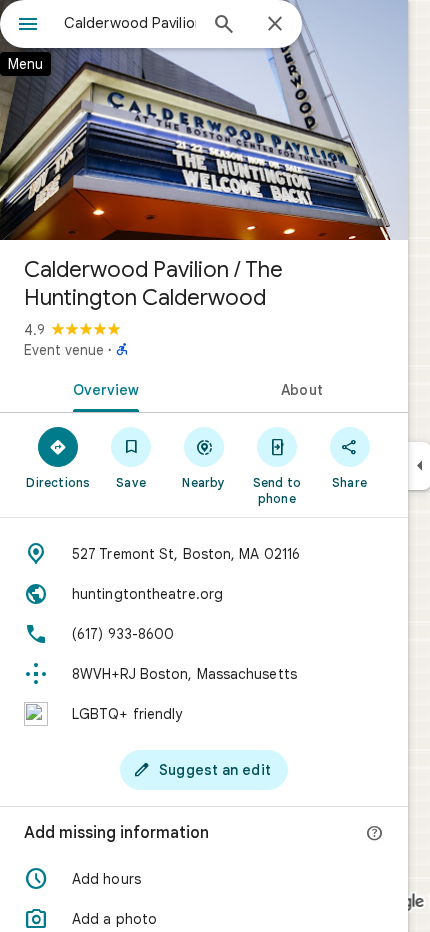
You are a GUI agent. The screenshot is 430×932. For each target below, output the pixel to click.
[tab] (102, 388)
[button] (204, 879)
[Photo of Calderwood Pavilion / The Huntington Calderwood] (204, 120)
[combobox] (130, 23)
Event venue (64, 350)
